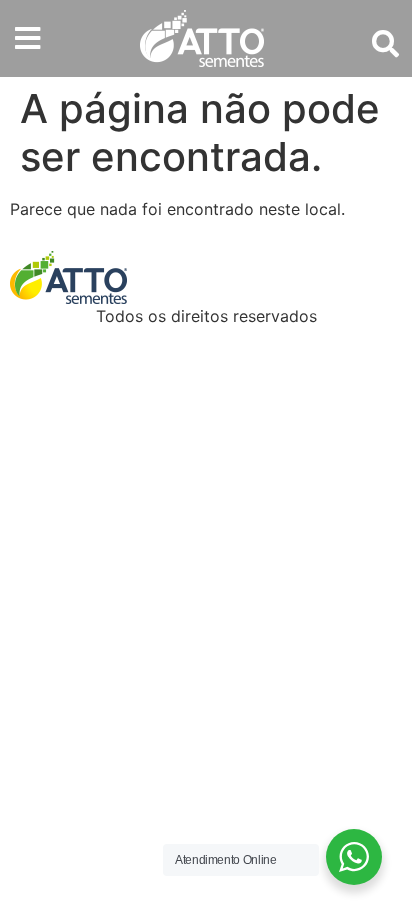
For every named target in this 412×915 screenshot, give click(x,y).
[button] (27, 38)
